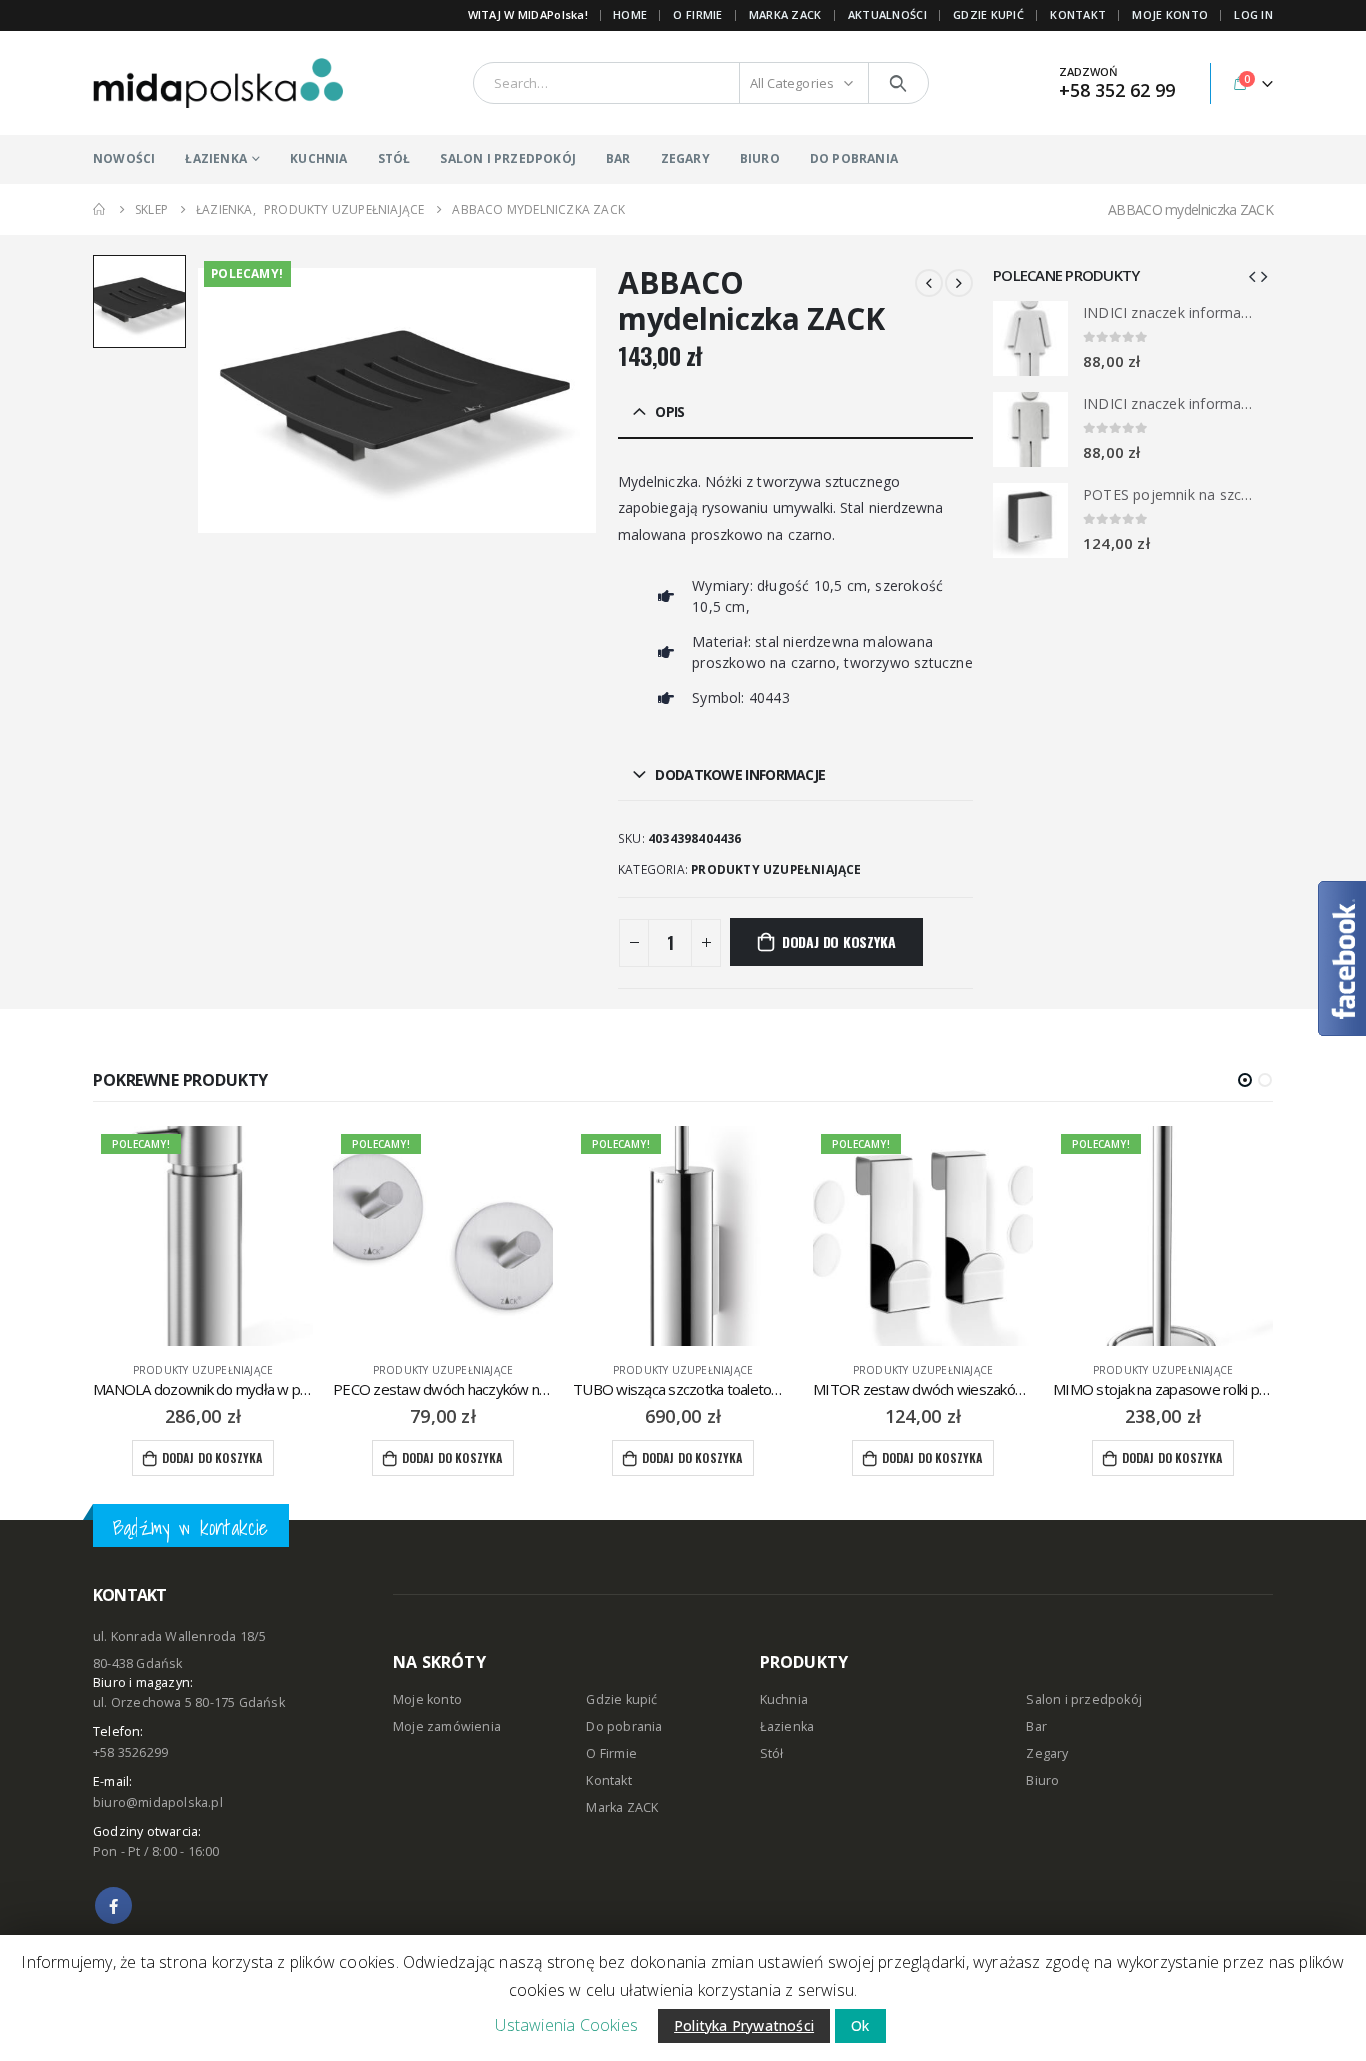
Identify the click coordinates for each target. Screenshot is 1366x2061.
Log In (1253, 14)
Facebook (113, 1905)
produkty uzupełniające (776, 869)
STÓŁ (394, 158)
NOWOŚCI (124, 158)
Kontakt (608, 1780)
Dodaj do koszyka (839, 941)
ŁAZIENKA (216, 158)
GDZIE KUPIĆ (988, 14)
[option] (139, 301)
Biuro (1042, 1780)
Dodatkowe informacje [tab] (740, 774)
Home (630, 14)
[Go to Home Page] (100, 209)
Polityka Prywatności (744, 2025)
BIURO (760, 158)
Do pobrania (624, 1726)
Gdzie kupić (621, 1699)
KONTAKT (1078, 14)
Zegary (1047, 1753)
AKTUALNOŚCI (887, 14)
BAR (618, 158)
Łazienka (787, 1726)
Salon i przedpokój (1084, 1699)
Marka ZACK (785, 14)
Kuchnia (784, 1699)
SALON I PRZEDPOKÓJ (508, 158)
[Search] (898, 83)
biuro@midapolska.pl (158, 1802)
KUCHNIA (318, 158)
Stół (772, 1753)
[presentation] (1252, 275)
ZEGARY (685, 158)
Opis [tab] (669, 411)
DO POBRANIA (854, 158)
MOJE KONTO (1170, 14)
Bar (1036, 1726)
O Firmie (611, 1753)
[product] (1030, 338)
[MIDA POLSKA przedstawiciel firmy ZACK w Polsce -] (218, 83)
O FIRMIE (697, 14)
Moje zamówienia (447, 1726)
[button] (1245, 1080)
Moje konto (427, 1699)
